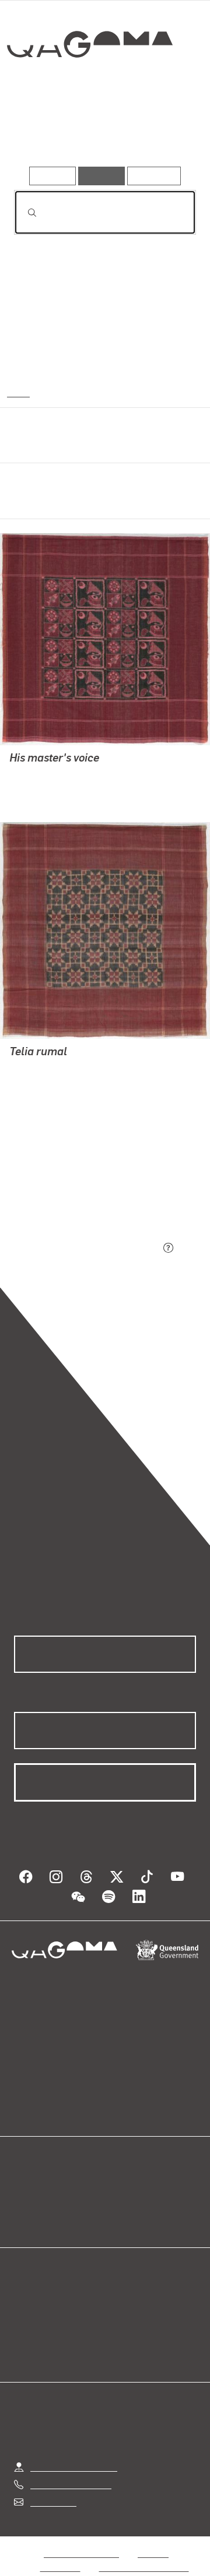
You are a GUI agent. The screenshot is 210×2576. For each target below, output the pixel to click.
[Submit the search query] (23, 213)
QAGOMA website (51, 2189)
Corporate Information (144, 2553)
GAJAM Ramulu (43, 775)
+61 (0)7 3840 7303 (71, 2470)
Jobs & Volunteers (81, 2539)
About (122, 2189)
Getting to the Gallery (74, 2453)
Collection (92, 87)
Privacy (153, 2539)
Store (25, 2203)
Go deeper (165, 133)
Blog (119, 2175)
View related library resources (76, 1183)
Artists (100, 133)
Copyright (61, 2553)
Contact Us (52, 2488)
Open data (35, 2175)
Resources (154, 176)
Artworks (40, 133)
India (17, 392)
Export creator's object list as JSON (87, 1248)
